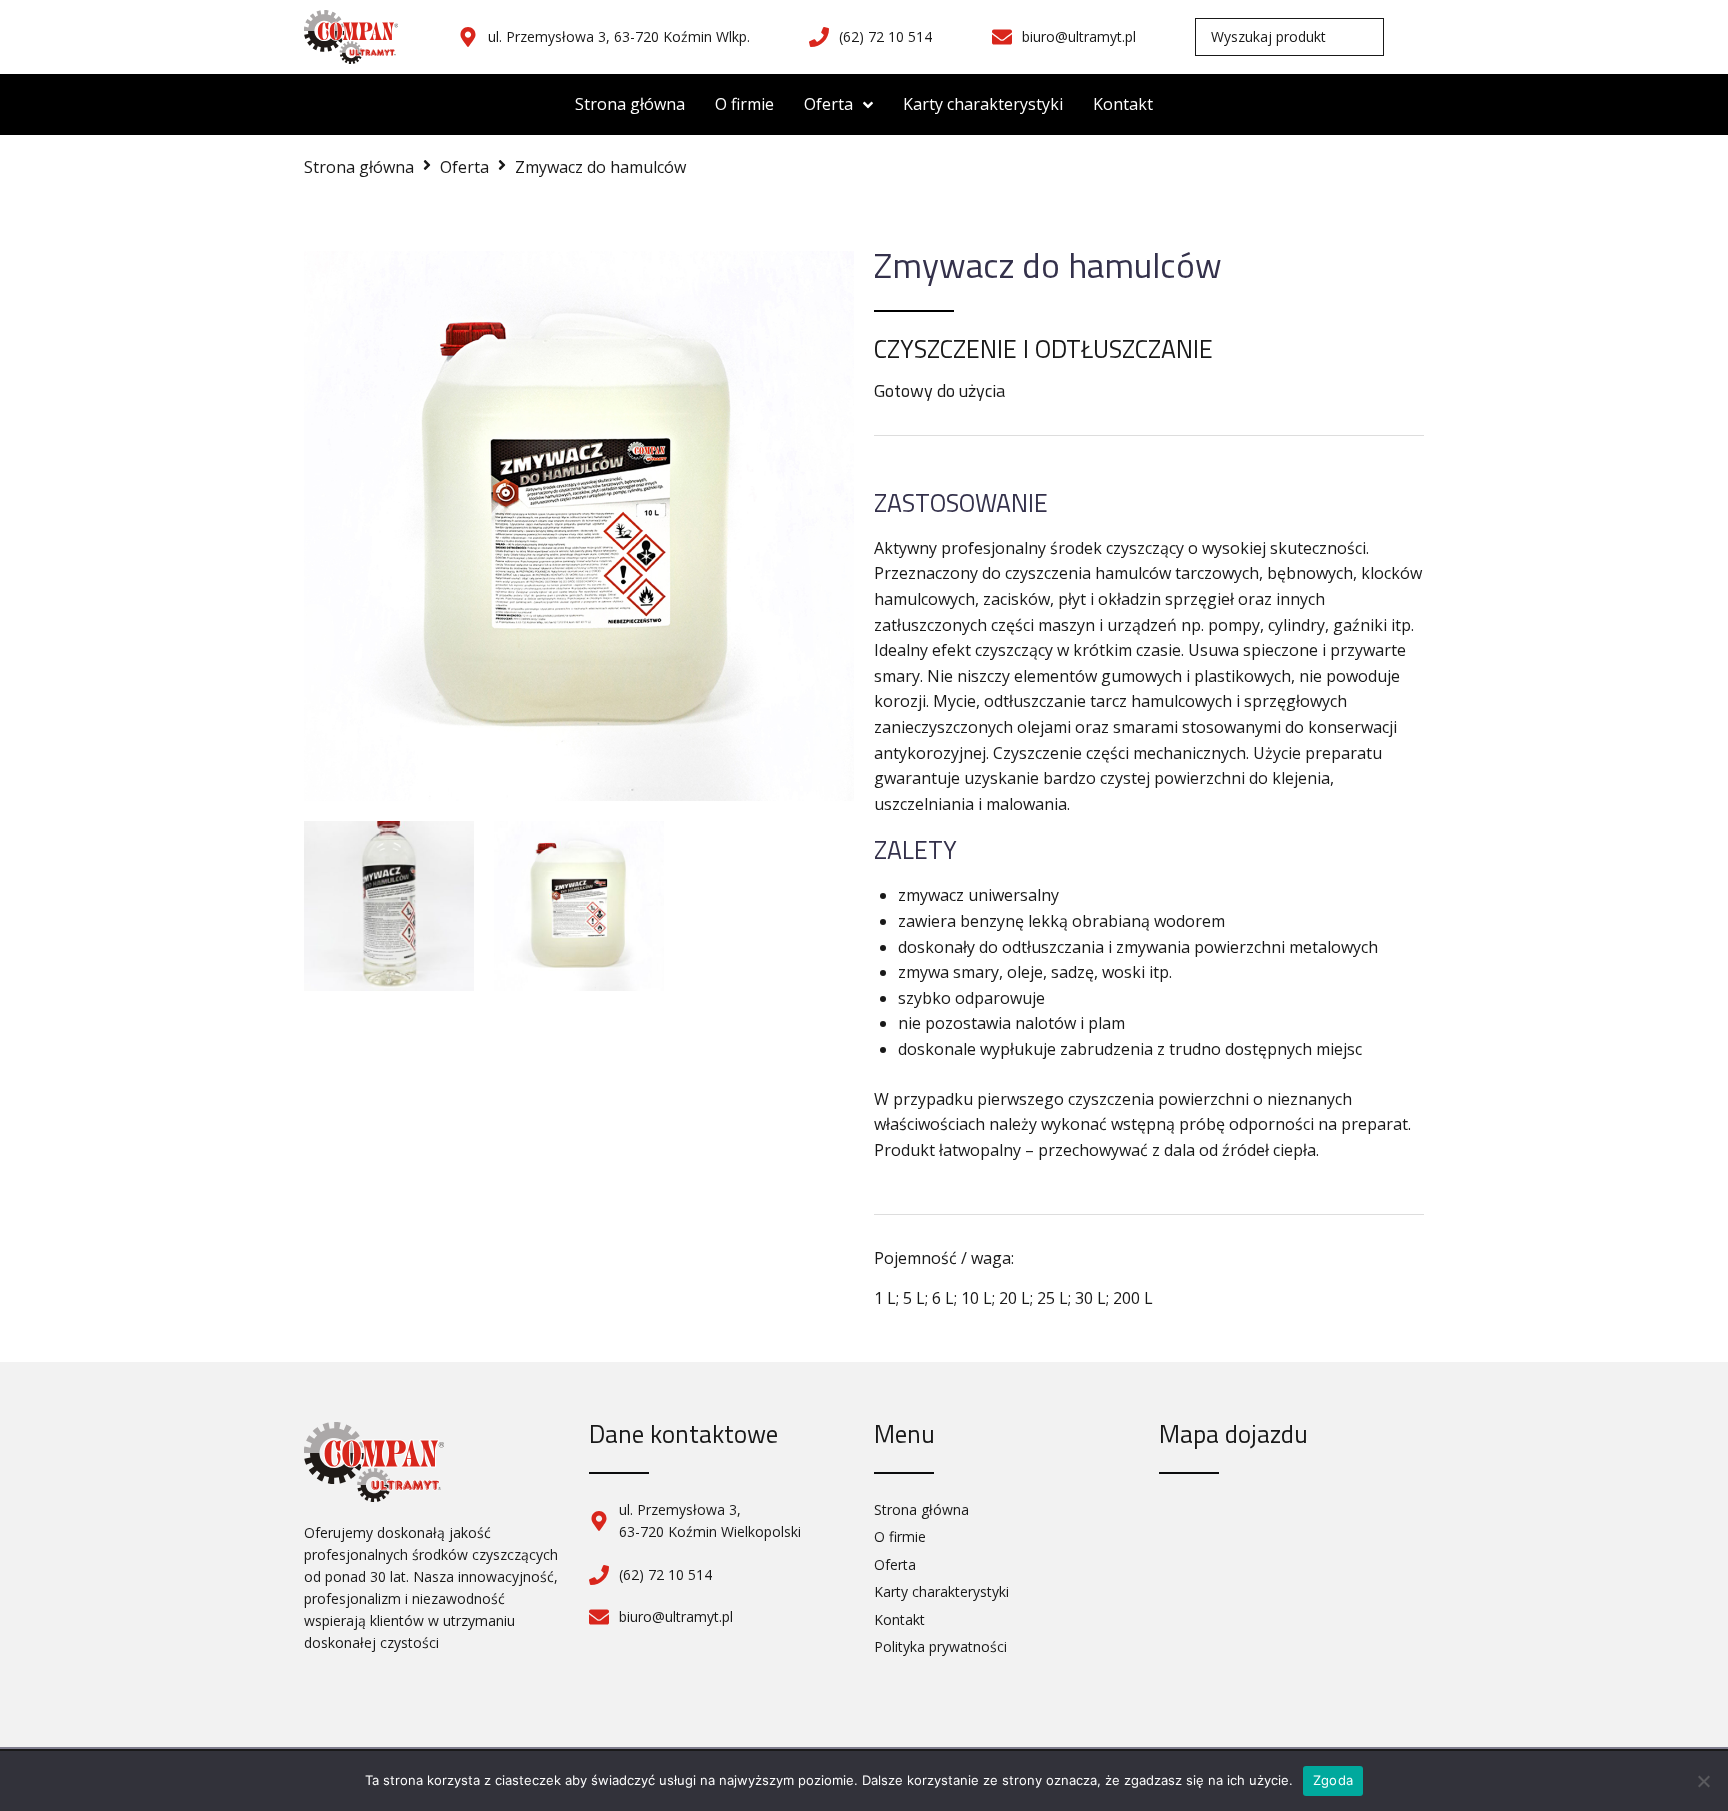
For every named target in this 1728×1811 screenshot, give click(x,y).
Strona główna (359, 167)
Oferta (464, 167)
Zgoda (1333, 1780)
